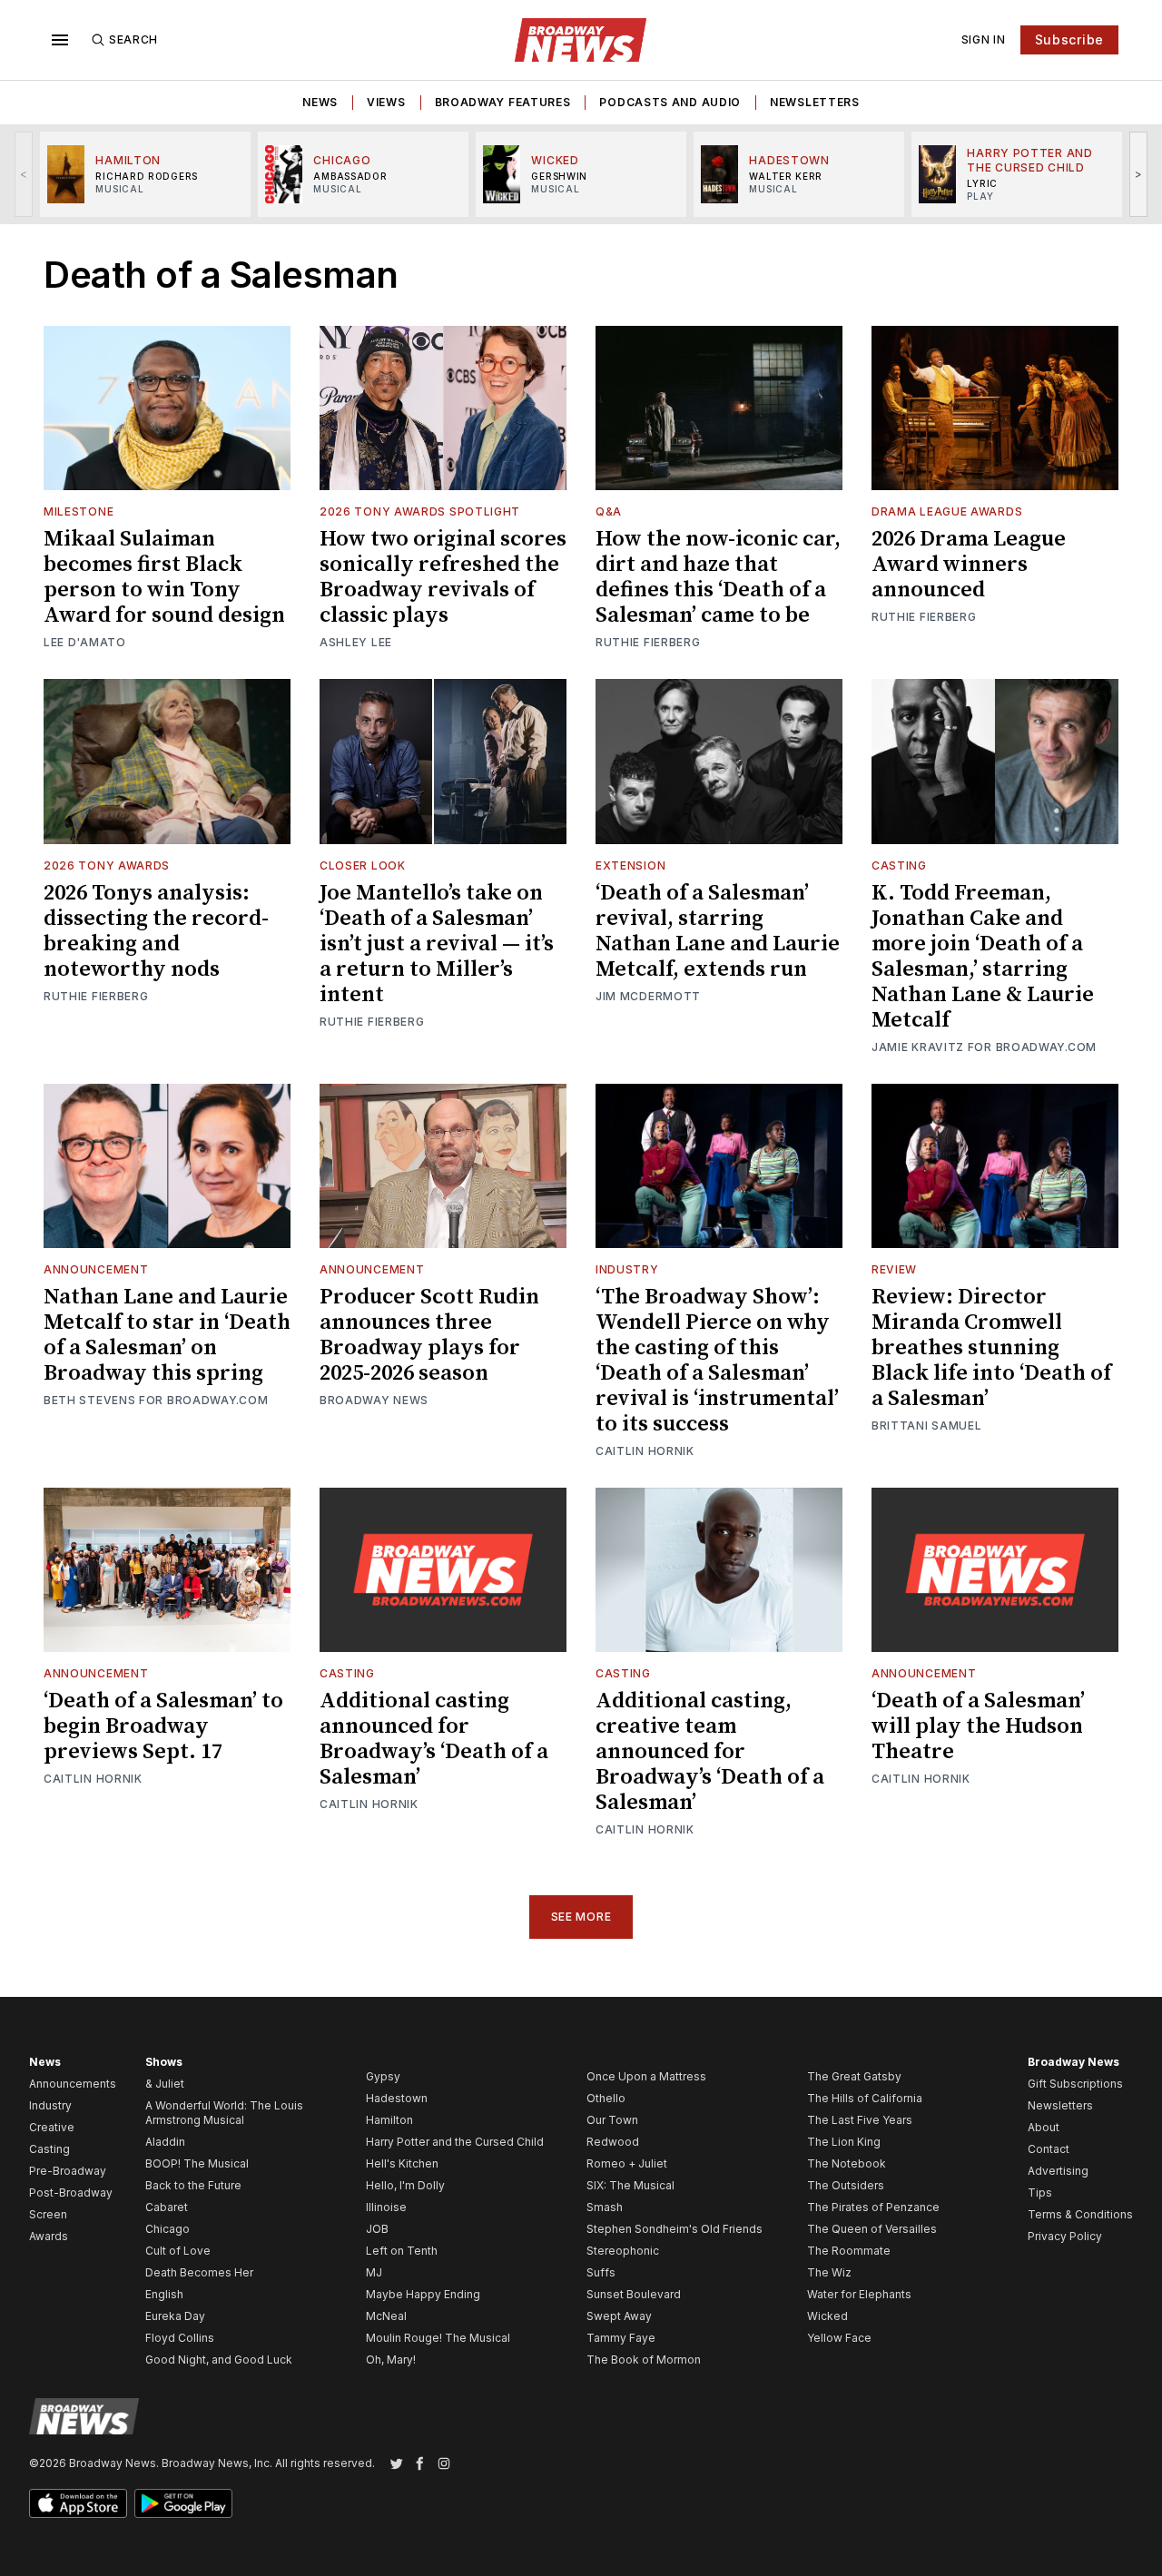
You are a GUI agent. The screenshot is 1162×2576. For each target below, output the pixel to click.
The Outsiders (846, 2185)
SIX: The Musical (630, 2185)
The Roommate (849, 2251)
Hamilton (389, 2120)
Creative (52, 2127)
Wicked (827, 2316)
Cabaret (167, 2207)
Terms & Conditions (1080, 2214)
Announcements (73, 2084)
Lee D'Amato (85, 642)
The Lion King (844, 2142)
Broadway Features (503, 102)
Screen (48, 2214)
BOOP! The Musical (197, 2163)
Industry (627, 1269)
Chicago (167, 2229)
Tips (1040, 2193)
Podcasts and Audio (670, 102)
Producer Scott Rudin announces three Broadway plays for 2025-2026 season (429, 1335)
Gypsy (383, 2076)
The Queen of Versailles (872, 2229)
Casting (899, 865)
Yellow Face (839, 2338)
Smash (605, 2207)
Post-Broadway (71, 2193)
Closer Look (363, 865)
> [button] (1139, 174)
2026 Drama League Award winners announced (969, 565)
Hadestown (397, 2098)
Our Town (612, 2120)
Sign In (984, 39)
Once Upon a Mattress (646, 2076)
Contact (1049, 2149)
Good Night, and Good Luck (219, 2360)
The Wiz (829, 2272)
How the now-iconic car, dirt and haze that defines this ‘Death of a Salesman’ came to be (718, 577)
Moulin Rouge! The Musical (438, 2338)
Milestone (79, 511)
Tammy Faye (621, 2338)
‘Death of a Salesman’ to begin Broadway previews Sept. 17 (163, 1726)
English (164, 2294)
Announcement (96, 1269)
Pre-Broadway (68, 2171)
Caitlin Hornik (645, 1451)
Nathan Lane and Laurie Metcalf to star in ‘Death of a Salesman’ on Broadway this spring (167, 1335)
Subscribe (1069, 39)
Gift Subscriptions (1075, 2084)
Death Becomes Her (199, 2272)
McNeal (386, 2316)
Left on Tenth (402, 2251)
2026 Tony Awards (107, 865)
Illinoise (386, 2207)
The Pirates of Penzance (873, 2207)
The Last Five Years (860, 2120)
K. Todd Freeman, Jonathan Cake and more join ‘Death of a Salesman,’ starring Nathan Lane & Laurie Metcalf (983, 957)
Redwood (613, 2142)
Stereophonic (623, 2251)
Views (386, 102)
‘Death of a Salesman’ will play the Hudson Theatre (978, 1726)
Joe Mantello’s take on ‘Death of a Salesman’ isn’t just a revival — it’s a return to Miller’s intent (437, 944)
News (320, 102)
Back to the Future (193, 2185)
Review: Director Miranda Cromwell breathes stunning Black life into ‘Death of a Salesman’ (991, 1348)
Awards (49, 2236)
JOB (377, 2229)
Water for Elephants (859, 2294)
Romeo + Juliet (627, 2163)
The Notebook (847, 2163)
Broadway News (374, 1400)
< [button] (24, 174)
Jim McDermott (648, 996)
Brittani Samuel (927, 1426)
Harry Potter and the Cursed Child (455, 2142)
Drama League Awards (947, 511)
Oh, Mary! (391, 2360)
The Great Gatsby (854, 2076)
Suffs (601, 2272)
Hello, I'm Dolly (405, 2185)
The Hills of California (865, 2098)
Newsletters (815, 102)
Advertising (1058, 2171)
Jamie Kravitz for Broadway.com (984, 1047)
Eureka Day (175, 2316)
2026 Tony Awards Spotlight (420, 511)
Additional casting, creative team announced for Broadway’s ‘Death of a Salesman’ (710, 1752)
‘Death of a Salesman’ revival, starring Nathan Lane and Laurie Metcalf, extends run (718, 931)
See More (581, 1917)
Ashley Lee (356, 642)
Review (894, 1269)
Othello (606, 2098)
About (1044, 2127)
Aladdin (165, 2142)
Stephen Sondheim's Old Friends (675, 2229)
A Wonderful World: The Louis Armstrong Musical (224, 2113)
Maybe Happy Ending (423, 2294)
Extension (630, 865)
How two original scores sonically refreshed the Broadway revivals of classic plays (443, 577)
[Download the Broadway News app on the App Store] (78, 2503)
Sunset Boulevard (634, 2294)
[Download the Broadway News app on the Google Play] (183, 2503)
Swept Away (619, 2316)
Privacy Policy (1065, 2236)
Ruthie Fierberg (648, 642)
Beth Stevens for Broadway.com (156, 1400)
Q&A (609, 511)
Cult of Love (178, 2251)
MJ (374, 2272)
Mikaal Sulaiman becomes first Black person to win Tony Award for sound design (164, 577)
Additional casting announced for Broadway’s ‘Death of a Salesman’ (434, 1739)
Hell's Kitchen (402, 2163)
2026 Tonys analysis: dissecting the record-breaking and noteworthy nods (156, 931)
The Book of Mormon (644, 2360)
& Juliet (165, 2084)
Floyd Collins (180, 2338)
